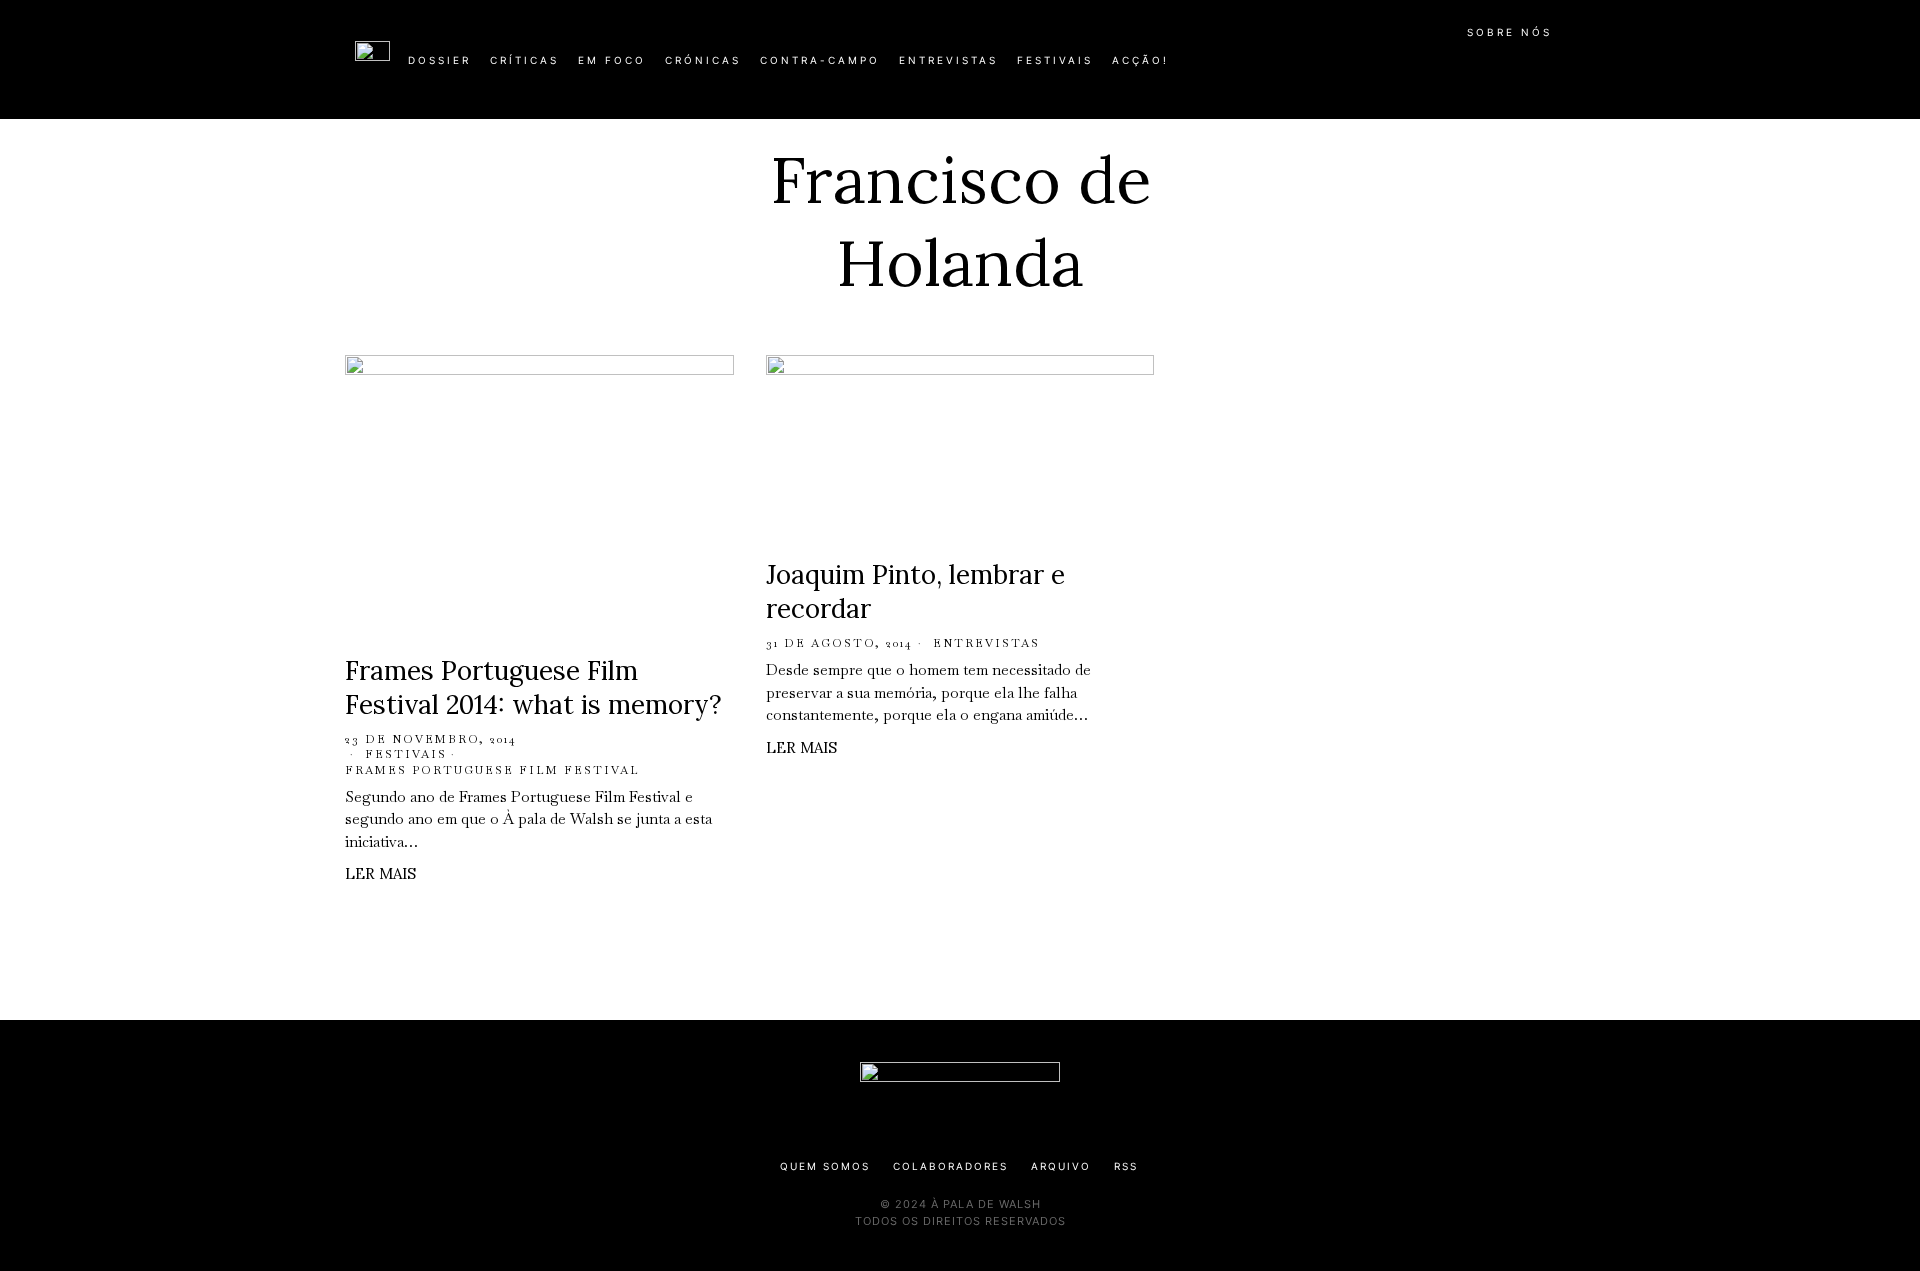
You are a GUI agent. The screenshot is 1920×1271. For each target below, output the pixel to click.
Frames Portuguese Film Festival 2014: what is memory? (533, 687)
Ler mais (380, 873)
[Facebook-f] (1372, 68)
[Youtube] (1500, 68)
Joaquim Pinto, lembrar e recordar (915, 591)
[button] (1555, 71)
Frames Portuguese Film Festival (492, 770)
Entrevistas (986, 643)
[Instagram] (1436, 68)
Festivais (406, 754)
